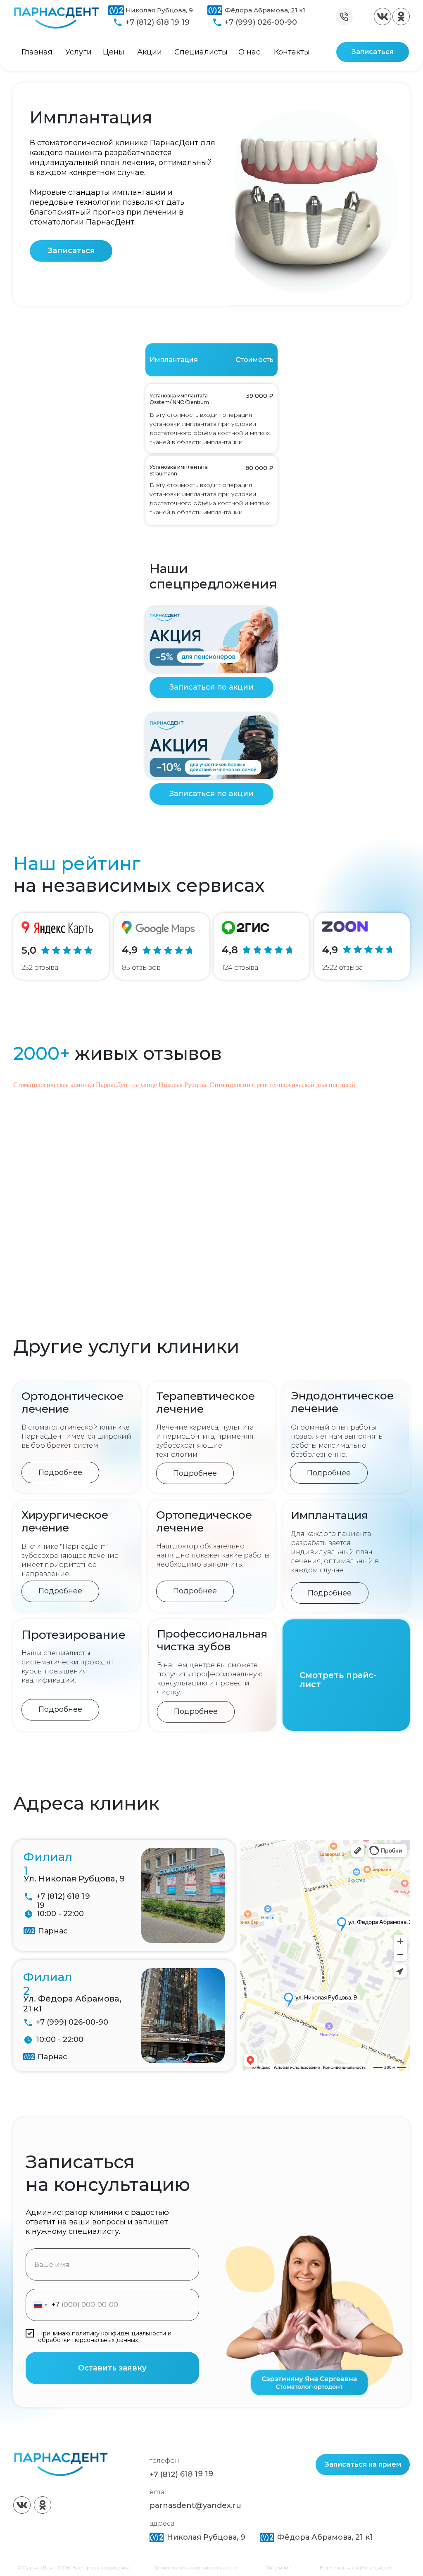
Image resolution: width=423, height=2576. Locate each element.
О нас (249, 52)
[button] (71, 251)
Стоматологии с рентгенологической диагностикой (282, 1085)
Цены (114, 52)
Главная (37, 52)
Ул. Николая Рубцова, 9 (74, 1879)
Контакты (292, 52)
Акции (150, 52)
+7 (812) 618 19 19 (158, 22)
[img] (383, 17)
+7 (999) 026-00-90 (261, 22)
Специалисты (201, 52)
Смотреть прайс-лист (338, 1680)
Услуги (78, 52)
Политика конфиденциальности (195, 2568)
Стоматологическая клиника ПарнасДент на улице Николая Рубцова (111, 1085)
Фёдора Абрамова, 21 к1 (265, 10)
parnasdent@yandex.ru (195, 2505)
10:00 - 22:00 (60, 1914)
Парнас (53, 1931)
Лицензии (278, 2568)
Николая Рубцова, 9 (159, 10)
